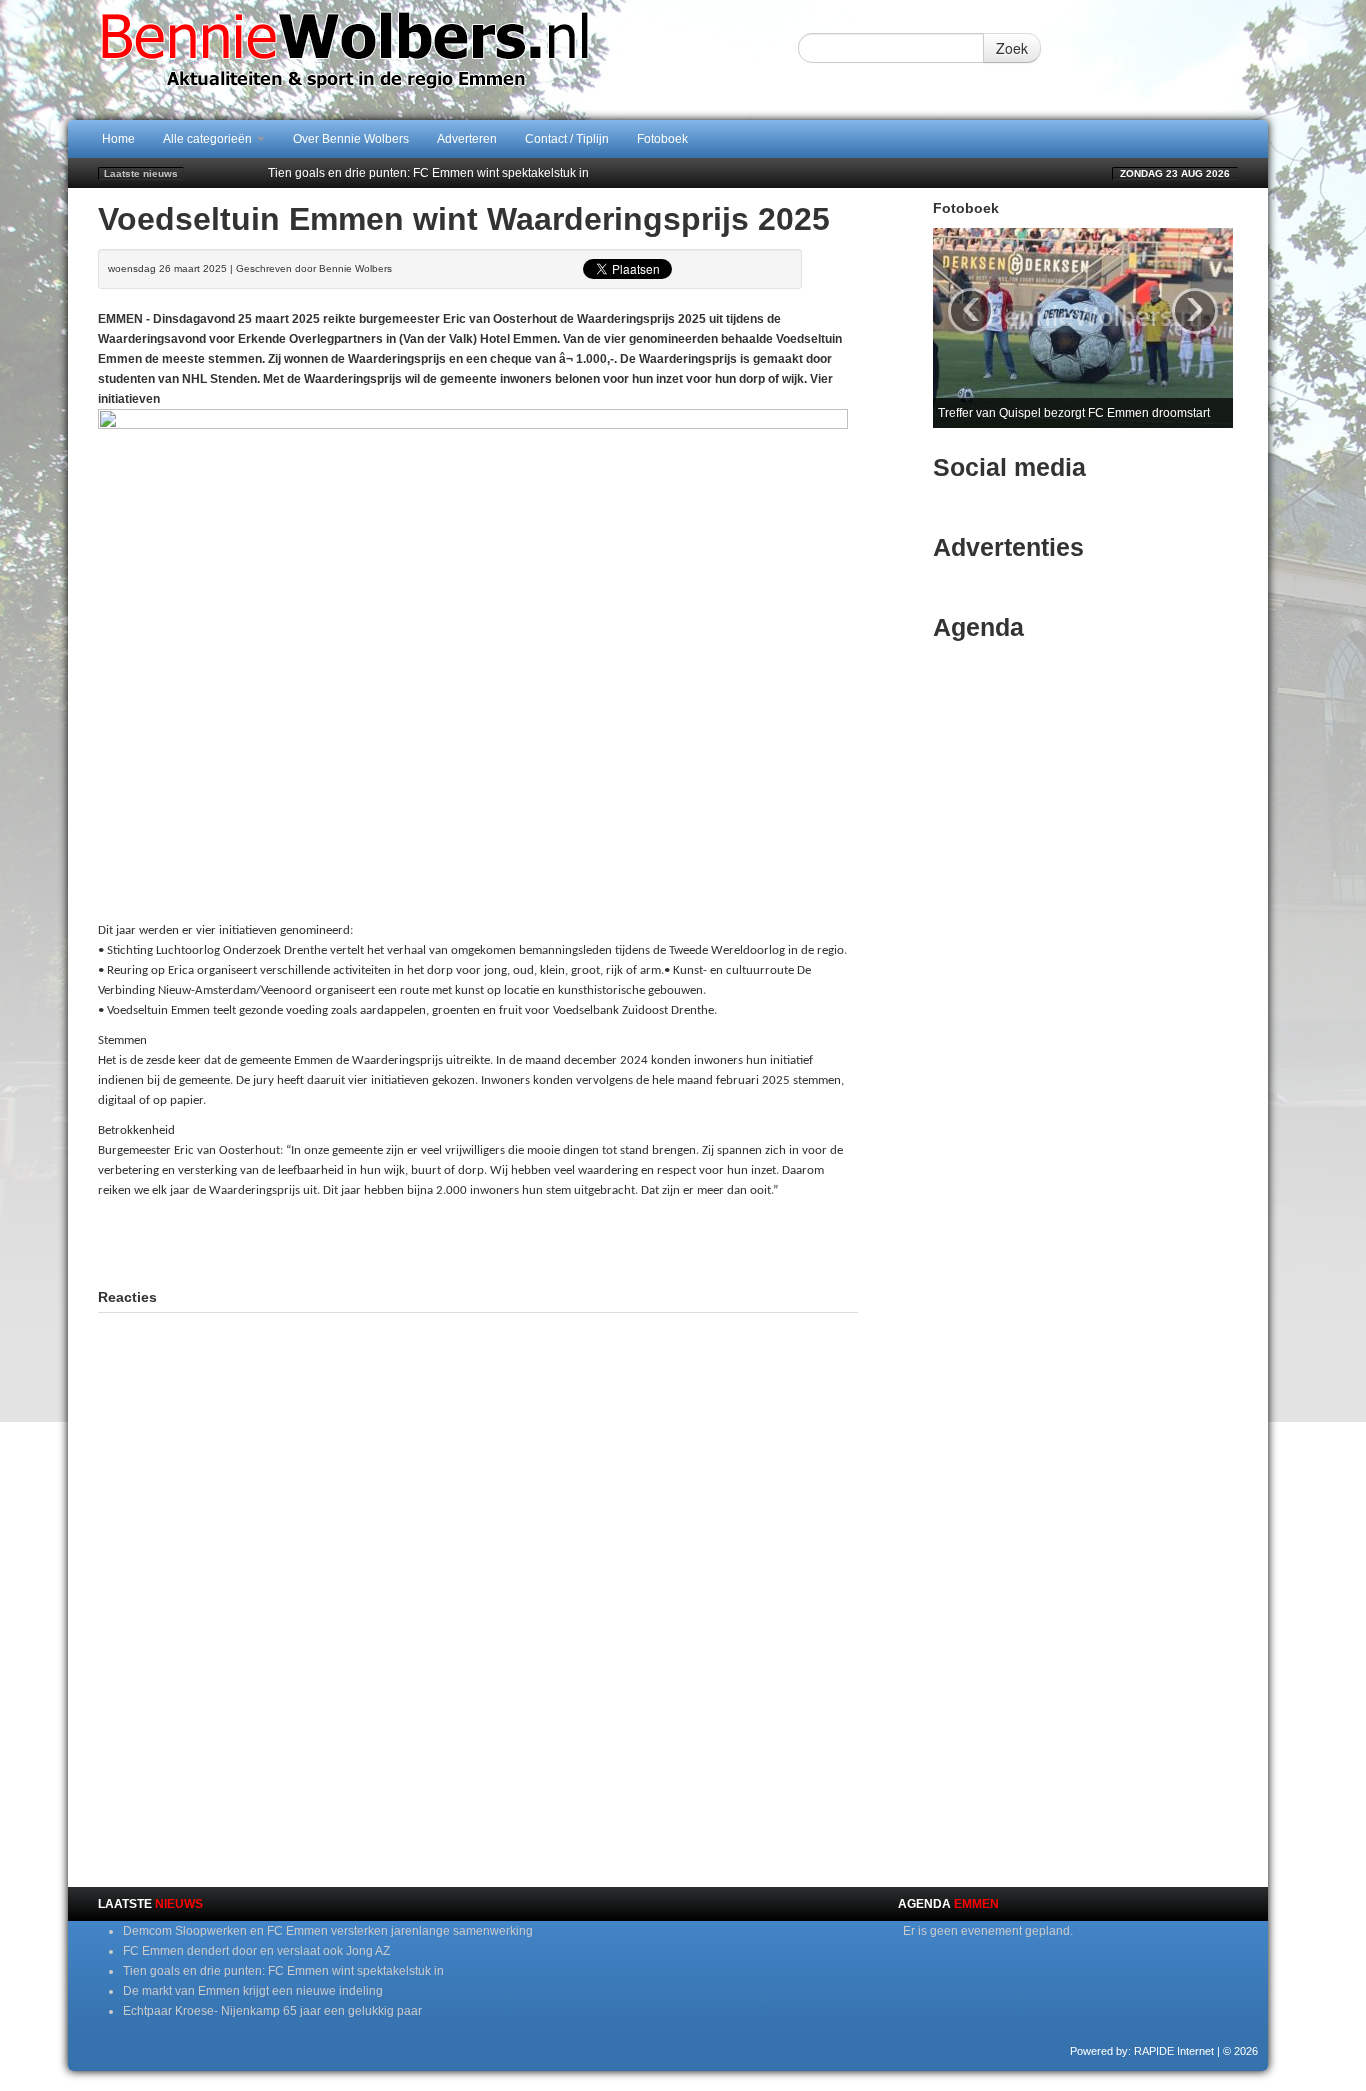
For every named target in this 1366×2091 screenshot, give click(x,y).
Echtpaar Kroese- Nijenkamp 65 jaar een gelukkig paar (272, 2011)
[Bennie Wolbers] (408, 59)
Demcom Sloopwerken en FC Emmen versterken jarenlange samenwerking (328, 1931)
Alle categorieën (209, 139)
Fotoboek (662, 139)
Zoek (1012, 48)
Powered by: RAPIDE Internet (1142, 2051)
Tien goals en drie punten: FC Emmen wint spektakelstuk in (428, 173)
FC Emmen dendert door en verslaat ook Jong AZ (256, 1951)
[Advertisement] (478, 1241)
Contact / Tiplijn (567, 139)
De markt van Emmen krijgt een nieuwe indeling (253, 1991)
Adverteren (467, 139)
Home (118, 139)
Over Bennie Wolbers (351, 139)
